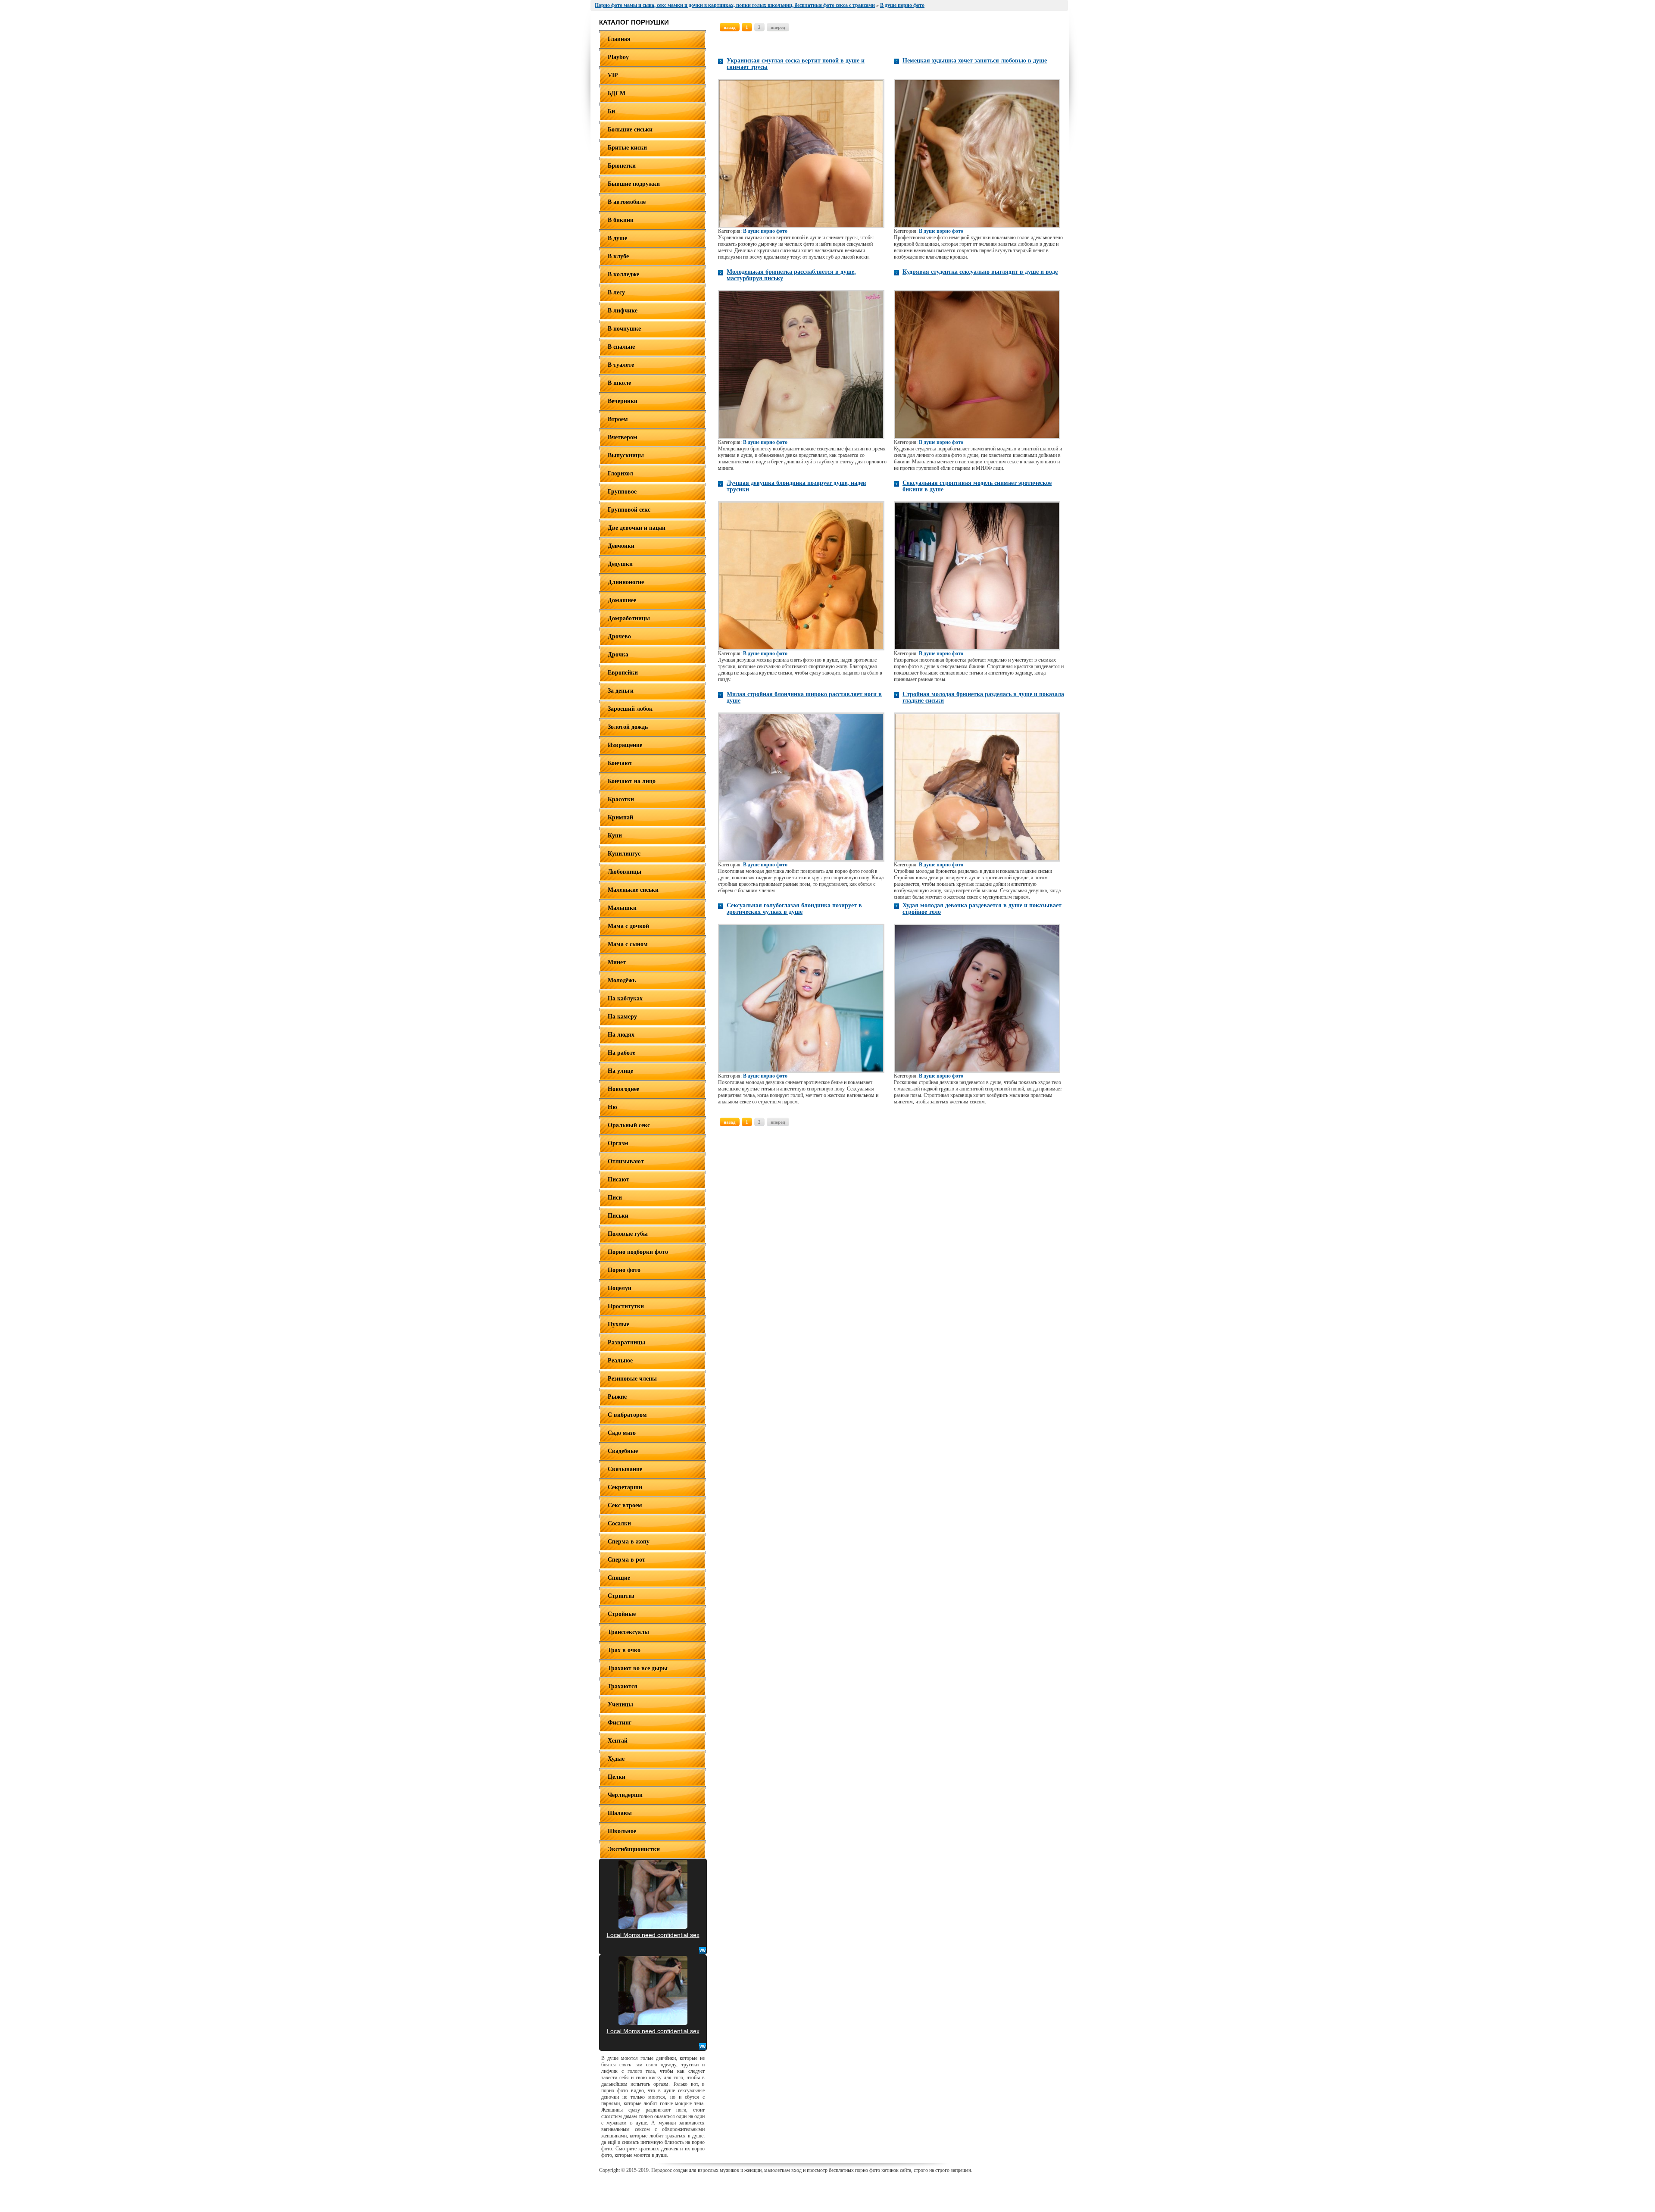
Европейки (623, 673)
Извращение (625, 745)
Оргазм (618, 1143)
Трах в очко (624, 1650)
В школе (619, 383)
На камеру (622, 1017)
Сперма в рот (626, 1560)
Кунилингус (624, 854)
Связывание (625, 1469)
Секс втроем (625, 1505)
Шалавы (620, 1813)
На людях (621, 1035)
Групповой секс (629, 510)
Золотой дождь (628, 727)
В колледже (623, 274)
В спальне (621, 347)
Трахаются (623, 1686)
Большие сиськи (630, 130)
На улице (620, 1071)
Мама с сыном (628, 944)
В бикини (621, 220)
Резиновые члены (632, 1379)
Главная (619, 39)
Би (611, 111)
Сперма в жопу (629, 1542)
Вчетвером (623, 437)
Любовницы (625, 872)
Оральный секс (629, 1125)
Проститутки (626, 1306)
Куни (615, 836)
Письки (618, 1216)
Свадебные (623, 1451)
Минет (617, 962)
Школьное (622, 1831)
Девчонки (621, 546)
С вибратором (627, 1415)
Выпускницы (626, 455)
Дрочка (618, 655)
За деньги (621, 691)
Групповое (622, 492)
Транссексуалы (628, 1632)
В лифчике (623, 311)
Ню (612, 1107)
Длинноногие (626, 582)
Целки (617, 1777)
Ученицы (620, 1704)
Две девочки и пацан (637, 528)
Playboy (618, 57)
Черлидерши (625, 1795)
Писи (615, 1198)
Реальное (620, 1361)
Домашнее (622, 600)
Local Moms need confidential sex (653, 1935)
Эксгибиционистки (634, 1849)
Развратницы (626, 1342)
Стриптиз (621, 1596)
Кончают (620, 763)
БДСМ (617, 93)
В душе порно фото (765, 231)
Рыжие (617, 1397)
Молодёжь (622, 980)
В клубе (618, 256)
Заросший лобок (630, 709)
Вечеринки (623, 401)
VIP (613, 75)
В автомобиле (627, 202)
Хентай (618, 1741)
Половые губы (628, 1234)
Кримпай (620, 817)
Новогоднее (623, 1089)
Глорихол (620, 473)
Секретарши (625, 1487)
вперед (778, 27)
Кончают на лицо (632, 781)
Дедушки (620, 564)
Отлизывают (626, 1161)
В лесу (616, 292)
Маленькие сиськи (633, 890)
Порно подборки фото (638, 1252)
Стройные (622, 1614)
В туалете (621, 365)
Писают (618, 1179)
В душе (617, 238)
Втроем (618, 419)
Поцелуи (620, 1288)
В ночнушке (624, 329)
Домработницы (629, 618)
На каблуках (625, 998)
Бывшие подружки (634, 184)
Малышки (622, 908)
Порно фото (624, 1270)
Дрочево (619, 636)
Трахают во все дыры (638, 1668)
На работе (621, 1053)
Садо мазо (622, 1433)
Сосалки (619, 1523)
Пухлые (618, 1324)
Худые (616, 1759)
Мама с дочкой (628, 926)
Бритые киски (627, 148)
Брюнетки (622, 166)
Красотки (621, 799)
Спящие (619, 1578)
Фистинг (620, 1723)
